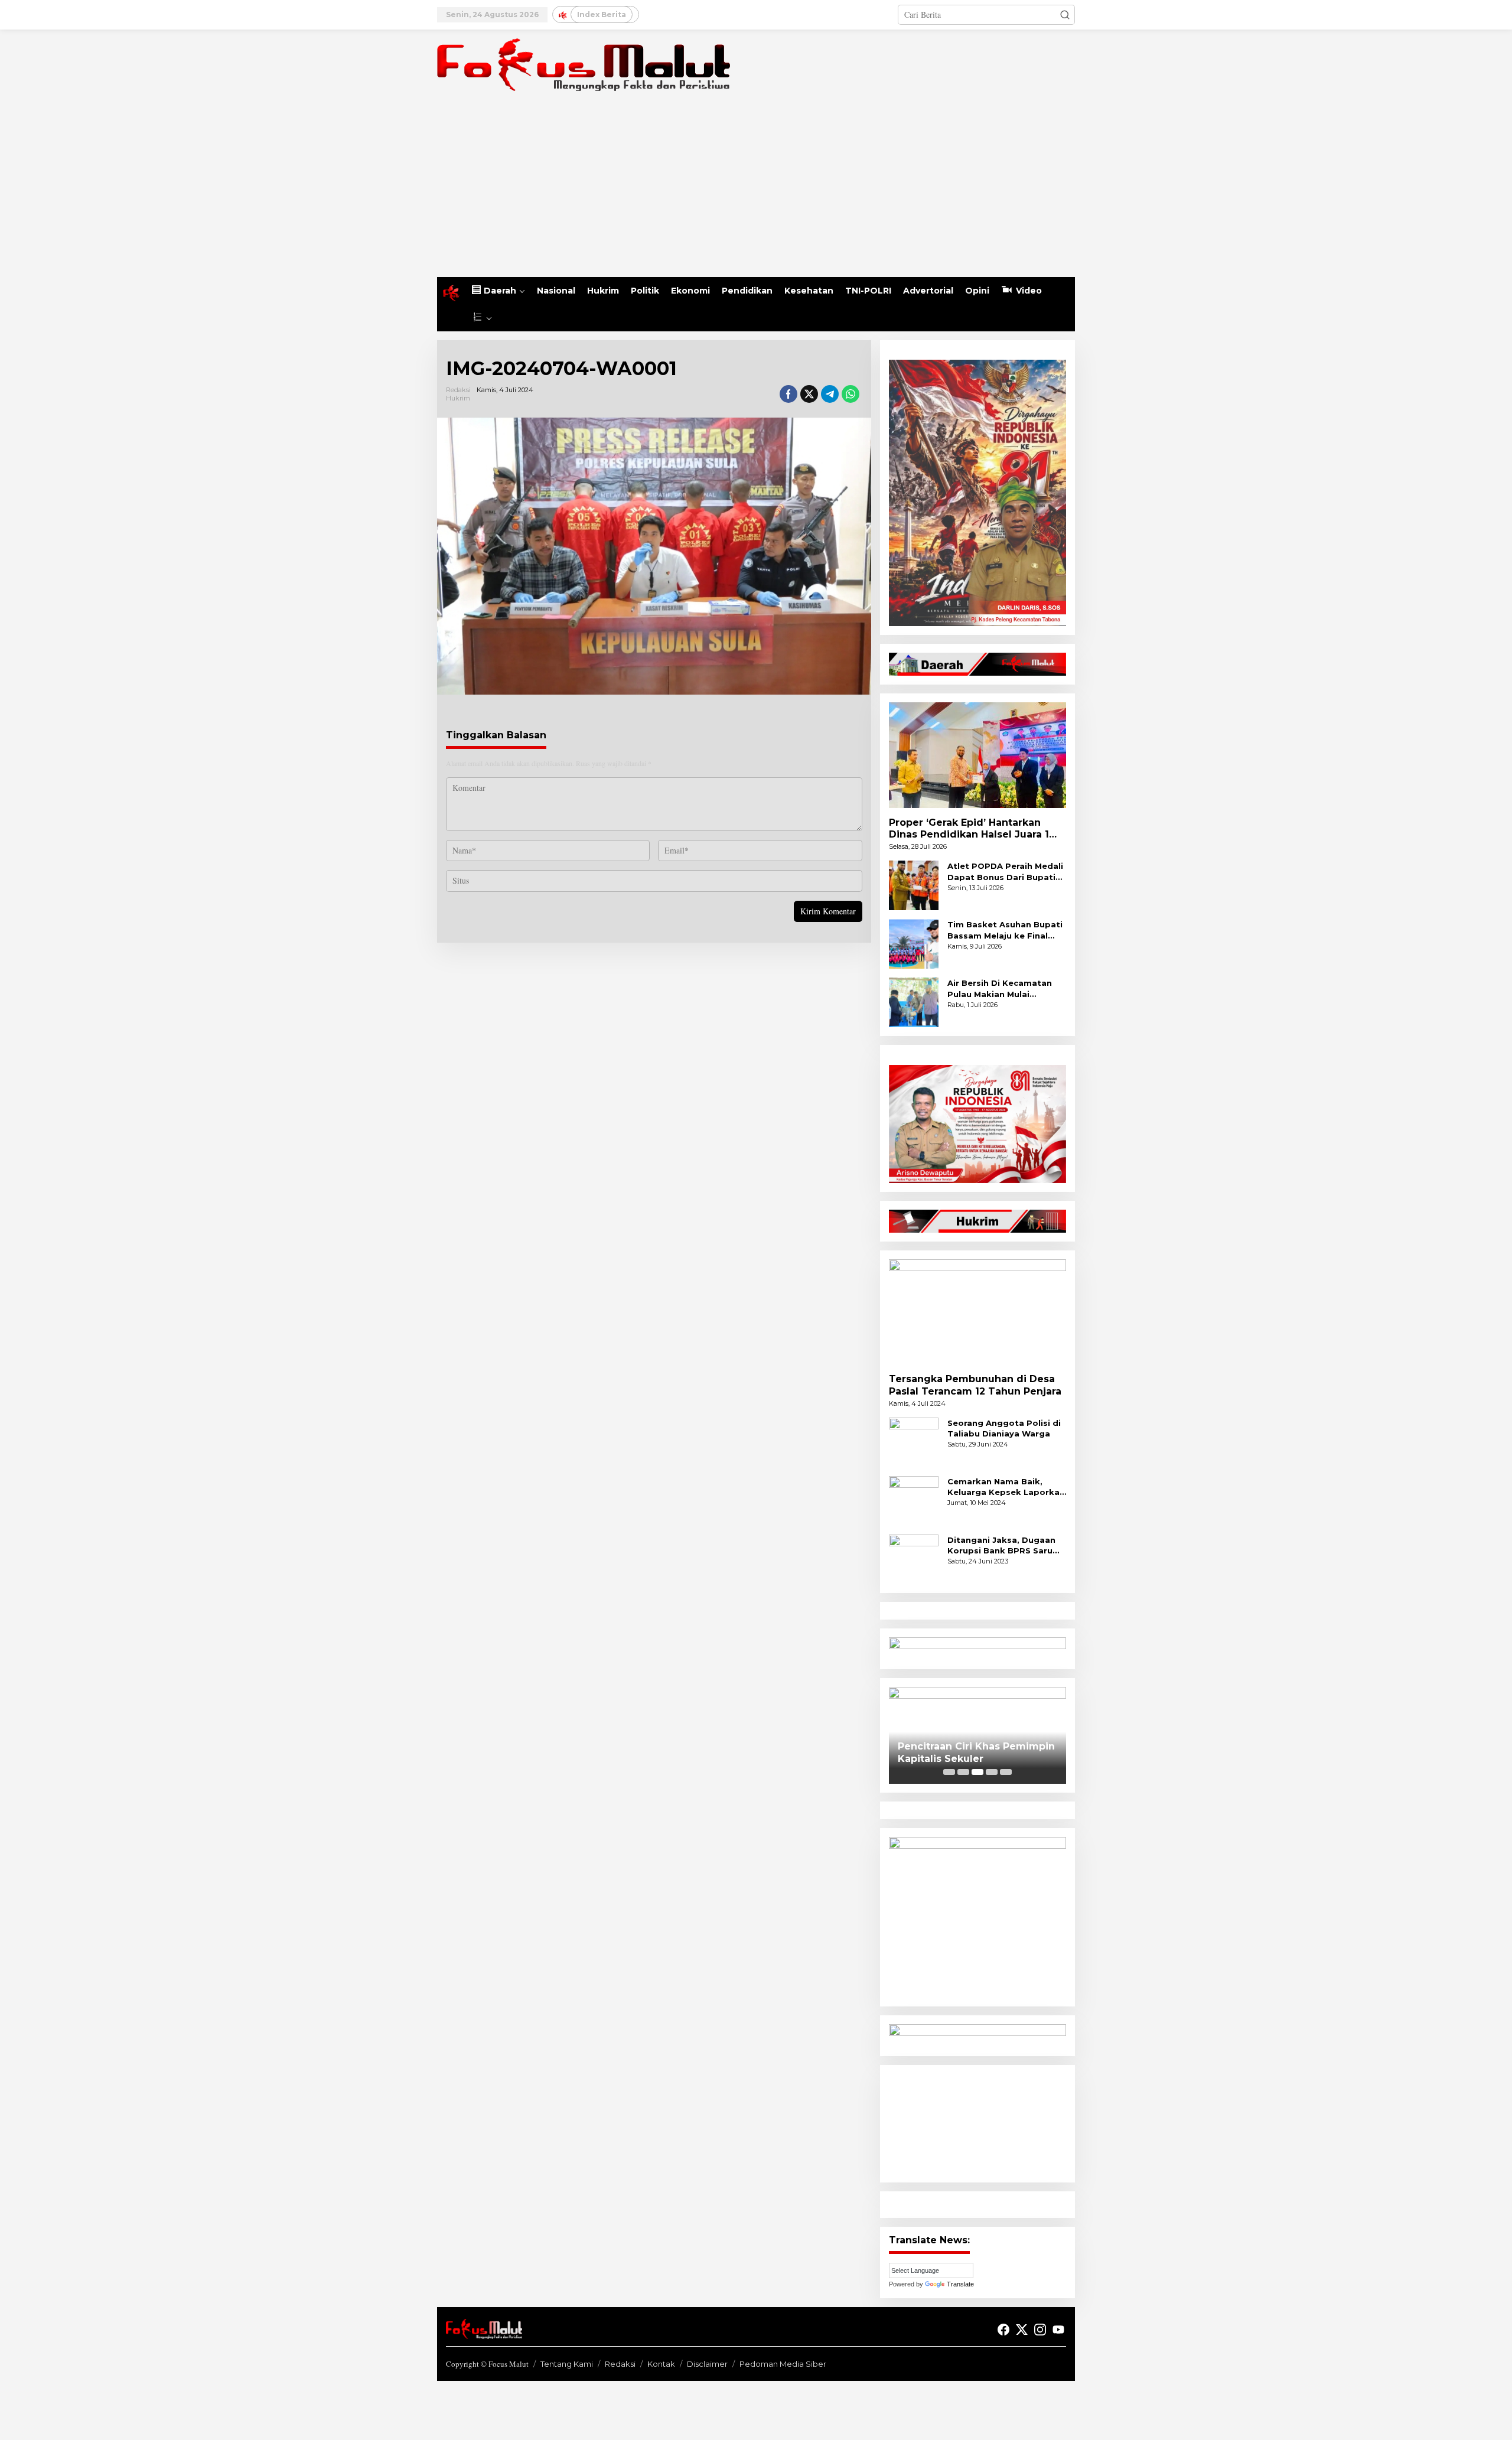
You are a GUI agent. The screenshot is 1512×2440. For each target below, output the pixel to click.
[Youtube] (1058, 2330)
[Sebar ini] (788, 394)
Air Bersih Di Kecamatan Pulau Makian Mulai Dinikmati (1000, 988)
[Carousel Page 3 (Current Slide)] (977, 1772)
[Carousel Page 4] (992, 1772)
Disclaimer (707, 2364)
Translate (960, 2284)
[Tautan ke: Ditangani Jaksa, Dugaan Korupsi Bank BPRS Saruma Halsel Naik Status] (914, 1558)
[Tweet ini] (809, 394)
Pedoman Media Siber (783, 2364)
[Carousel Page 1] (949, 1772)
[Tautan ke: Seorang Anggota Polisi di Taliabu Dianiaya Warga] (914, 1441)
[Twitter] (1022, 2330)
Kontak (661, 2364)
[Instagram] (1040, 2330)
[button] (1065, 15)
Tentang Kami (567, 2364)
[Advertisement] (756, 188)
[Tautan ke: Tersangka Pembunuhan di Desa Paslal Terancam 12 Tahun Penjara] (977, 1312)
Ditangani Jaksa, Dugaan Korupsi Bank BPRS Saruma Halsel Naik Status (1007, 1545)
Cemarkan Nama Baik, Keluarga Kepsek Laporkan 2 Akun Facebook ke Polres (1007, 1487)
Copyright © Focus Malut (487, 2364)
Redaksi (620, 2364)
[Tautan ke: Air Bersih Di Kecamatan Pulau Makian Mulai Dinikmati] (914, 1001)
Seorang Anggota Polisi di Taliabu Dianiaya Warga (1004, 1428)
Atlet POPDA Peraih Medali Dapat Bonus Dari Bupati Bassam (1005, 872)
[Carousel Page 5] (1006, 1772)
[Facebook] (1003, 2330)
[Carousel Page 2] (963, 1772)
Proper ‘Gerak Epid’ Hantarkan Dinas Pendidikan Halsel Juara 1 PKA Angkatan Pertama (969, 829)
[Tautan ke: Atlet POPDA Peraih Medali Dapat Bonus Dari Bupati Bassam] (914, 885)
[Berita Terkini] (584, 63)
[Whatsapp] (850, 394)
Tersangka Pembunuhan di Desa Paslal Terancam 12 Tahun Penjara (975, 1385)
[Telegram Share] (830, 394)
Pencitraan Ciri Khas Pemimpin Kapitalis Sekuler (976, 1752)
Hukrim (458, 398)
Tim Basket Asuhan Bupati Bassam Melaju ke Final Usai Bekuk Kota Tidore (1005, 930)
